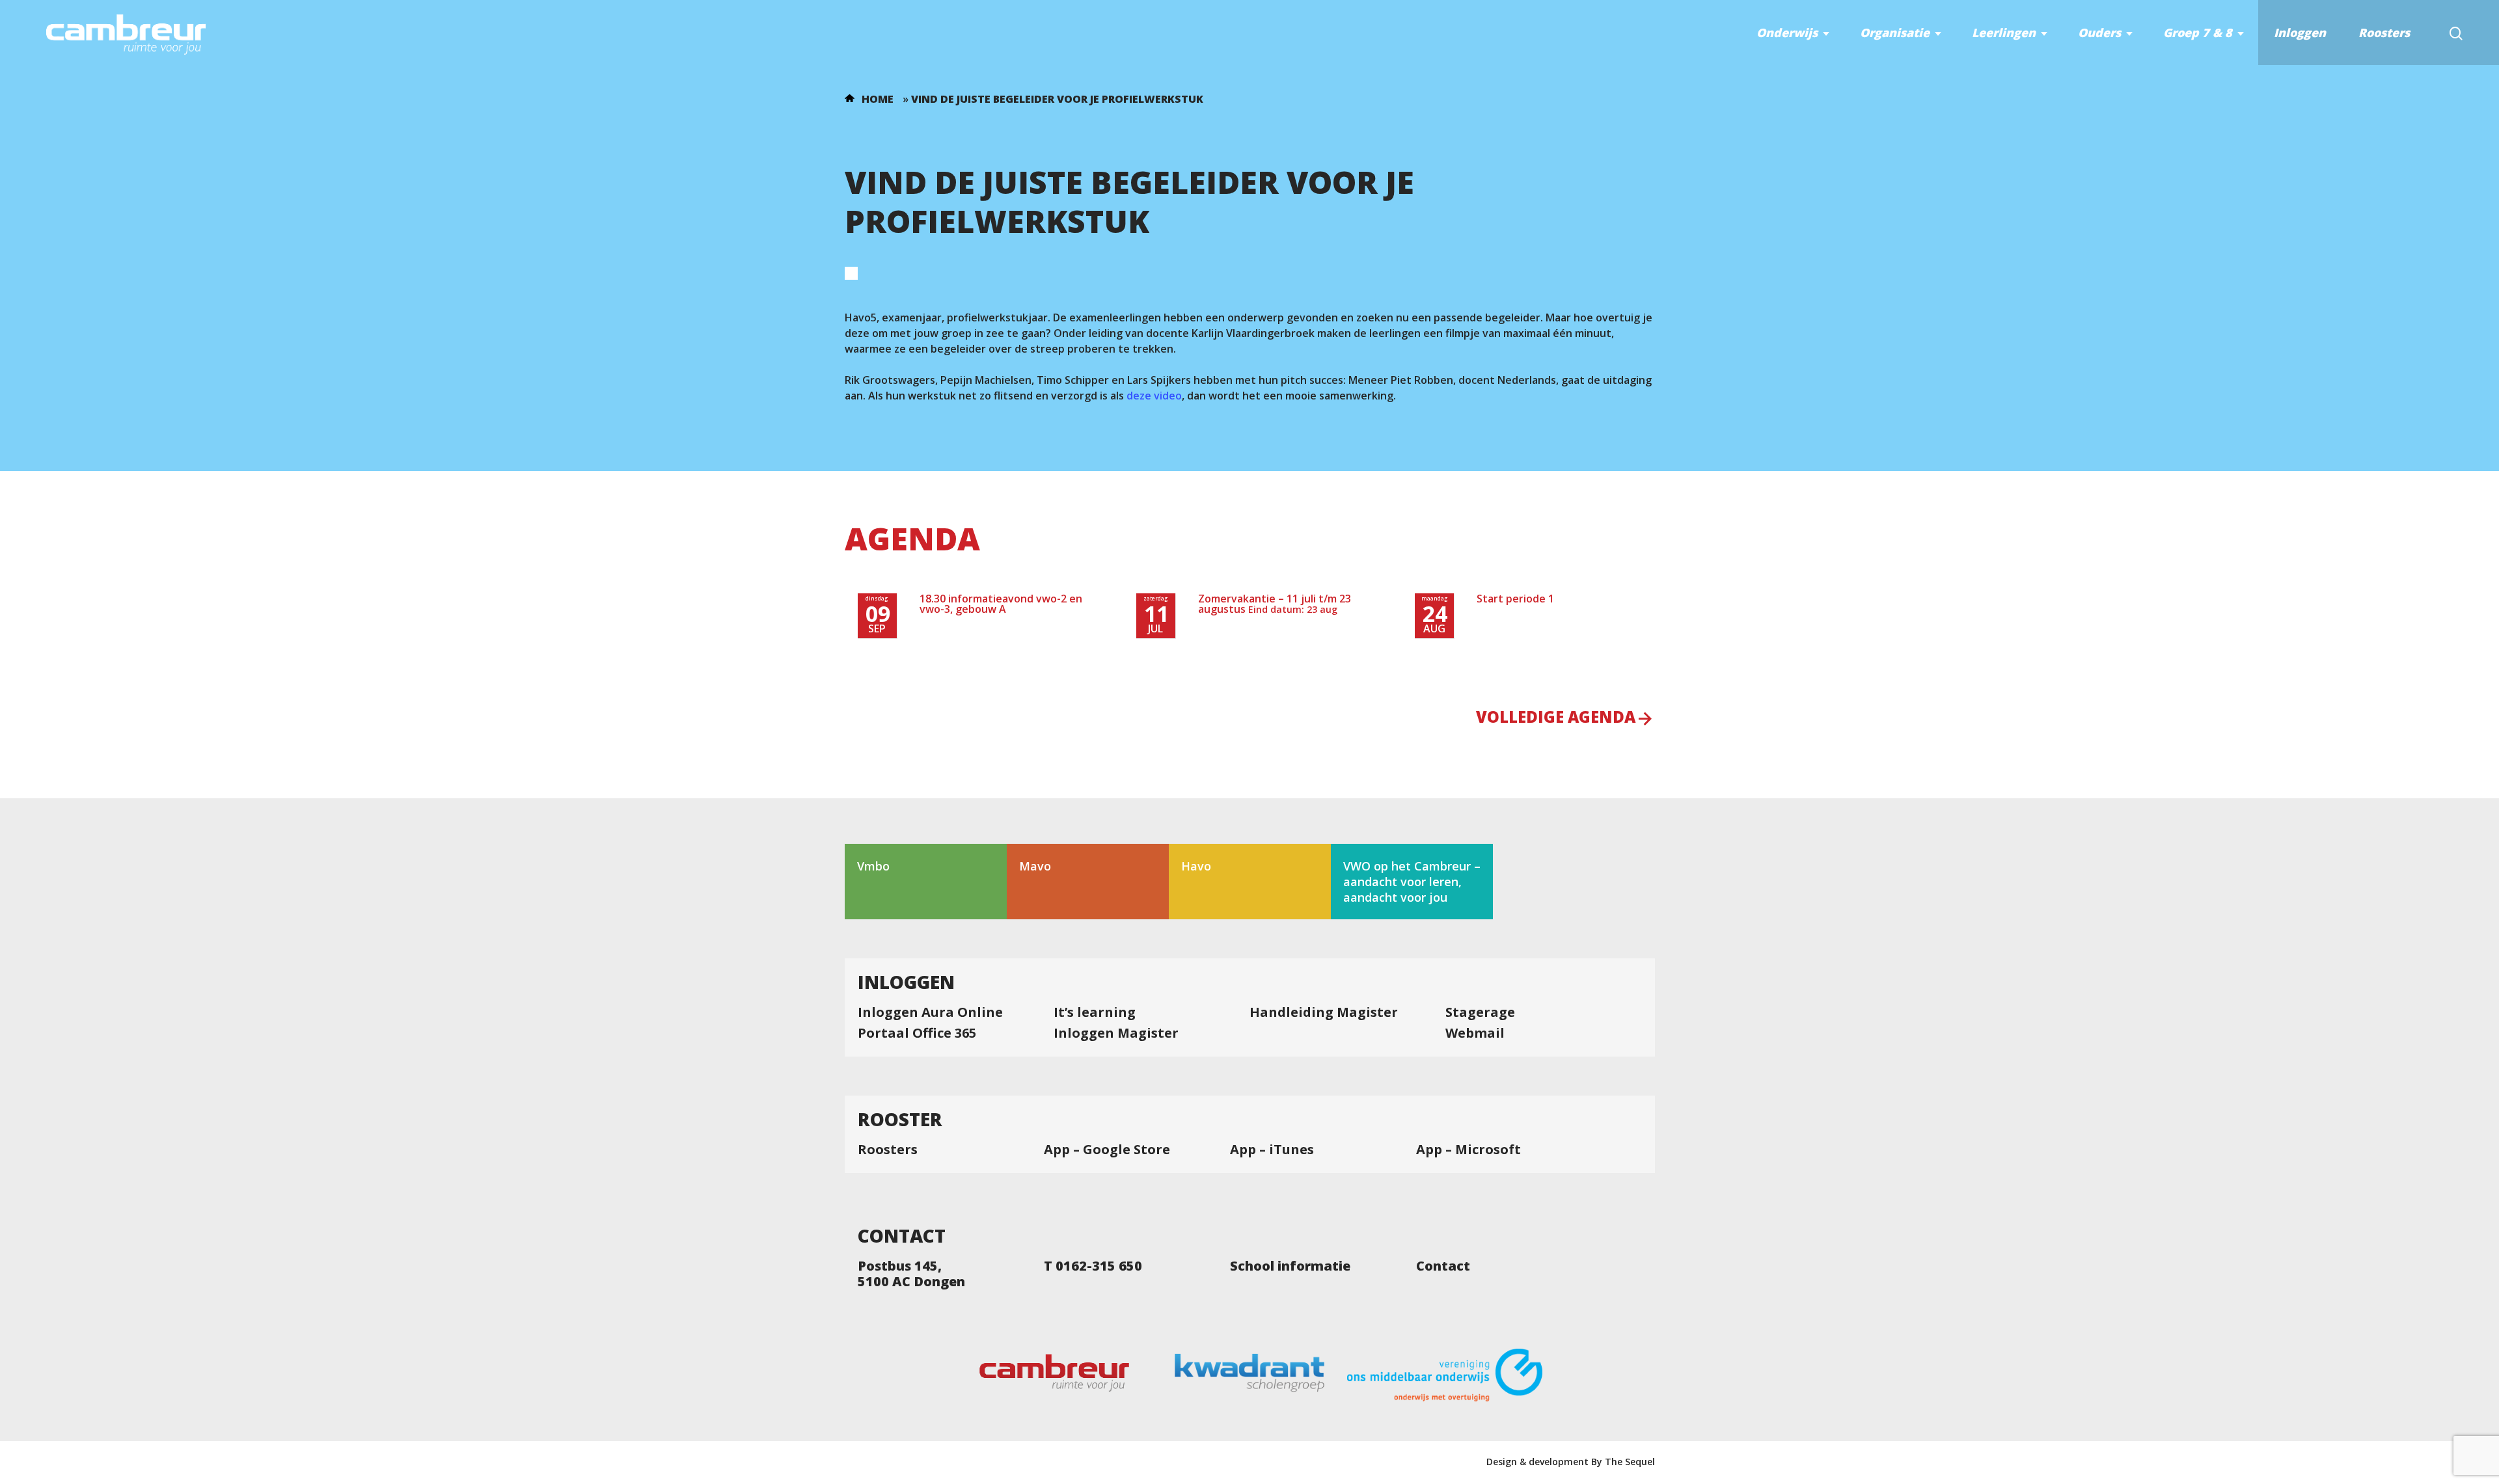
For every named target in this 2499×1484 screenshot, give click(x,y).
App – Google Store (1107, 1150)
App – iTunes (1272, 1150)
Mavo (1035, 866)
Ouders (2099, 33)
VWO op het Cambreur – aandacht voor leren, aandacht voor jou (1412, 882)
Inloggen (2300, 33)
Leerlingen (2004, 33)
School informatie (1290, 1266)
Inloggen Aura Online (930, 1012)
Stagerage (1480, 1012)
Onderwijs (1787, 33)
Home (878, 99)
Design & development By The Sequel (1571, 1462)
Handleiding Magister (1324, 1012)
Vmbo (873, 866)
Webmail (1475, 1033)
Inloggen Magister (1116, 1033)
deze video (1154, 396)
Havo (1196, 866)
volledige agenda (1556, 718)
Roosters (2384, 33)
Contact (1443, 1266)
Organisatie (1895, 33)
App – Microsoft (1468, 1150)
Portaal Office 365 (917, 1033)
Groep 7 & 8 (2198, 33)
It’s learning (1095, 1012)
